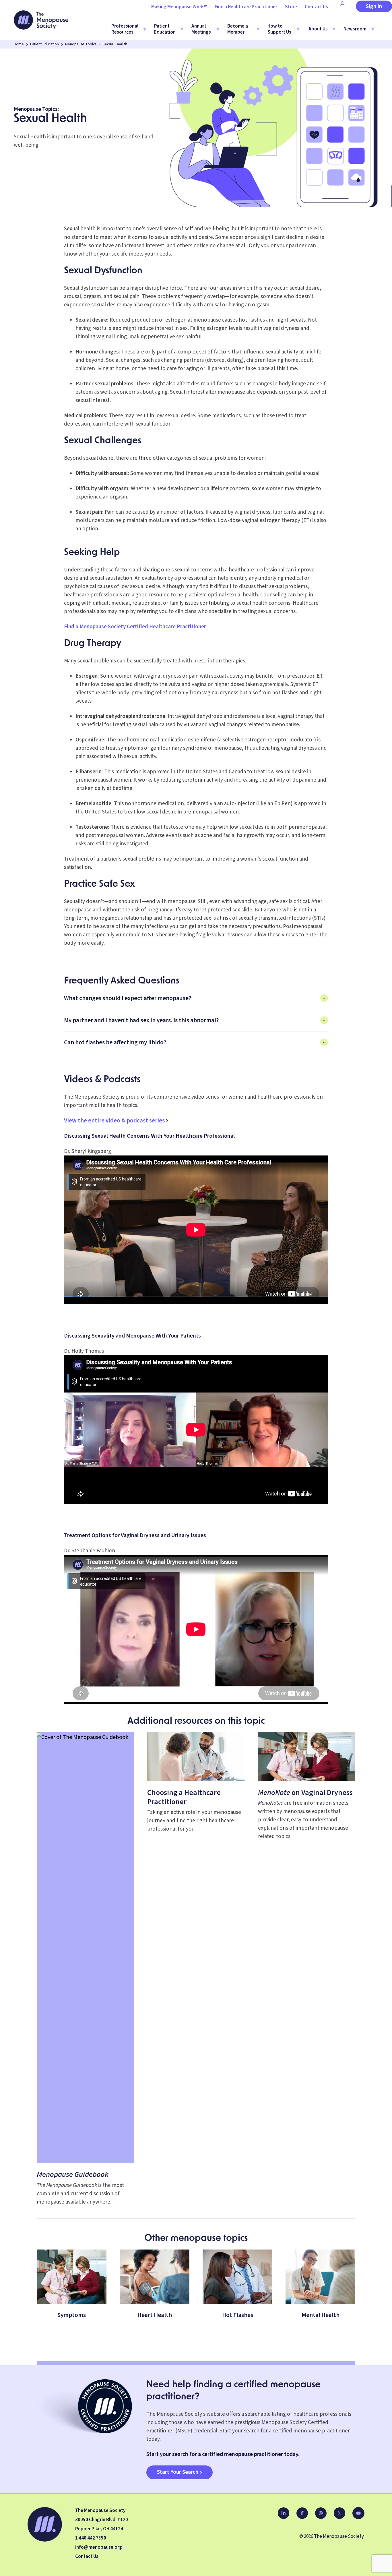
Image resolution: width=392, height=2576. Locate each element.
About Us (318, 29)
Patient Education (165, 29)
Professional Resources (125, 29)
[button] (196, 998)
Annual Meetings (201, 29)
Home (19, 44)
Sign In (374, 6)
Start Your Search (178, 2472)
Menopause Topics (81, 44)
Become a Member (238, 29)
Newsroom (355, 29)
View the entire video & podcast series (114, 1120)
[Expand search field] (342, 7)
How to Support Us (279, 29)
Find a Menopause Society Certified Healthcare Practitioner (135, 627)
